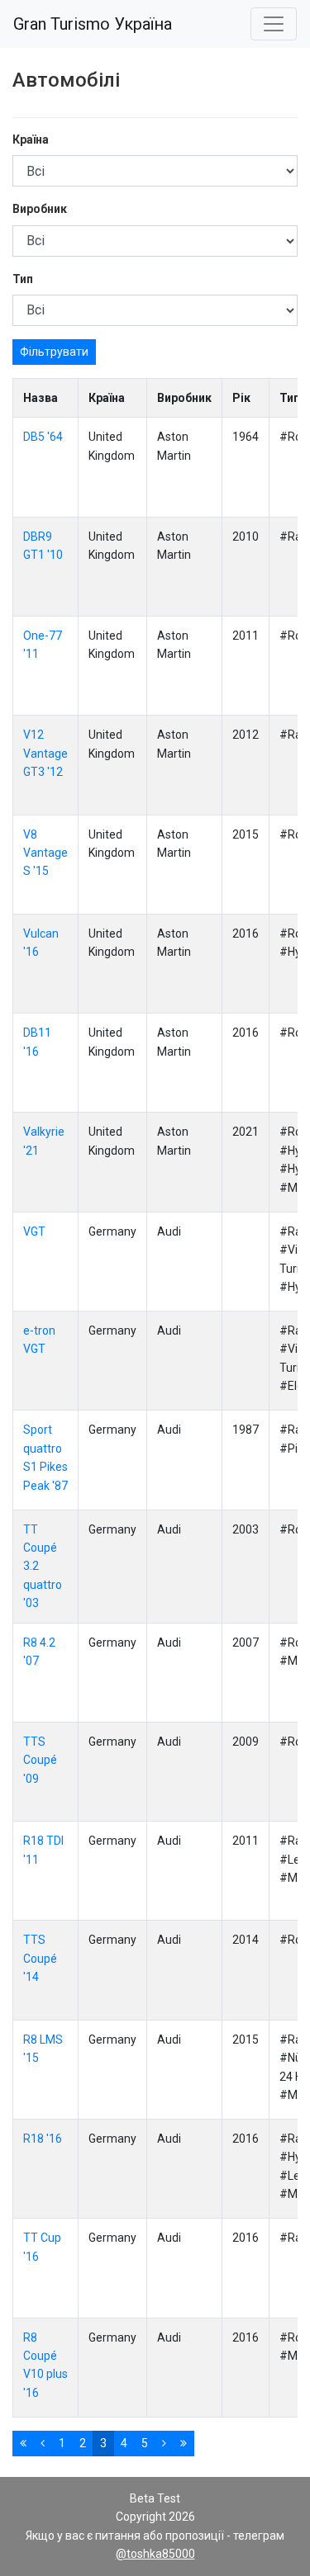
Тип (23, 279)
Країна (31, 139)
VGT (34, 1231)
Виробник (40, 209)
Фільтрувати (54, 352)
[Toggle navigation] (274, 24)
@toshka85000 (155, 2554)
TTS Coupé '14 (40, 1958)
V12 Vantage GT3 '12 (45, 753)
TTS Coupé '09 (40, 1760)
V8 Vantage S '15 (45, 853)
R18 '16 (43, 2139)
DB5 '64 (43, 437)
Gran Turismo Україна (93, 24)
